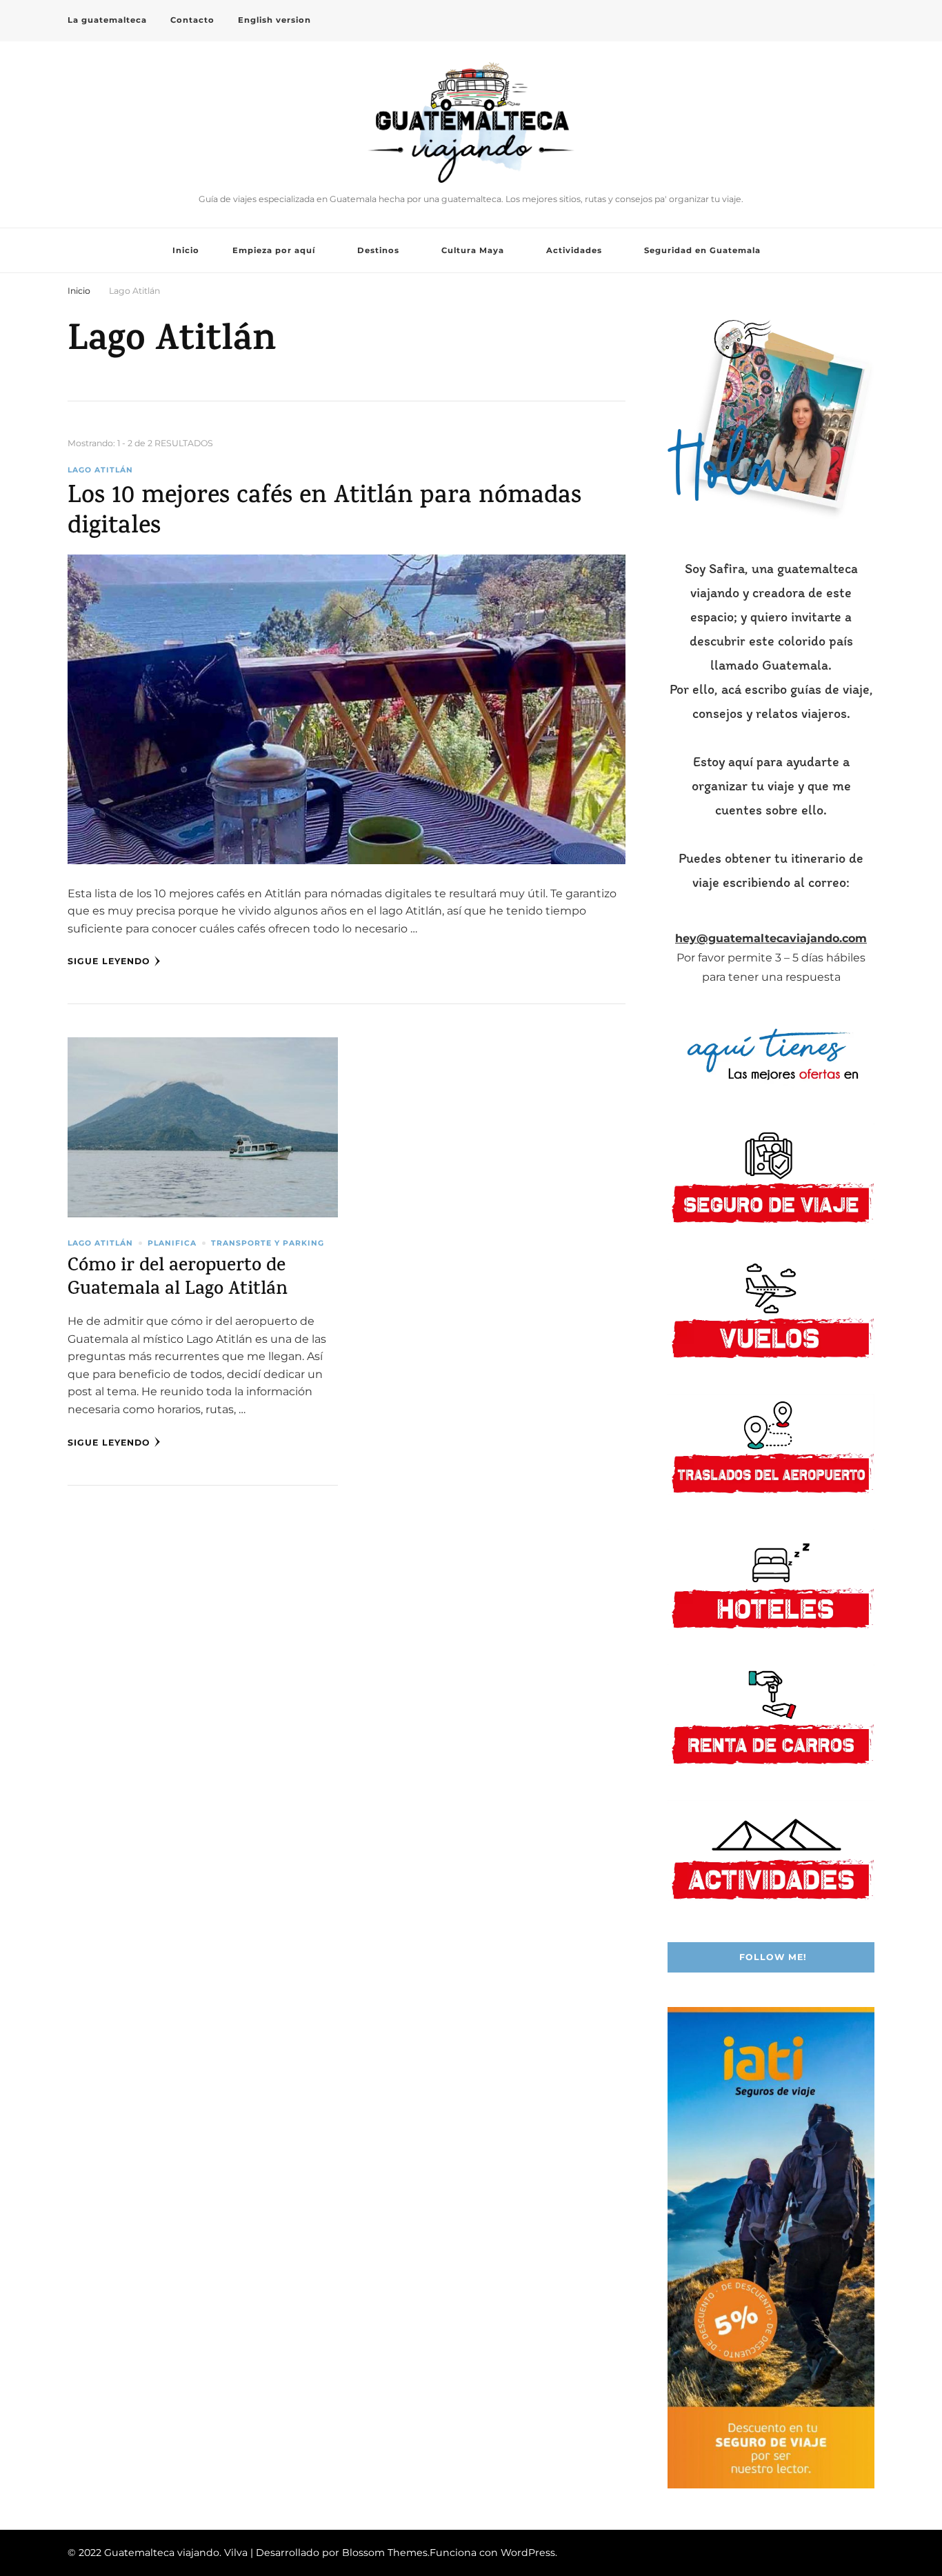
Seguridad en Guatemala (702, 250)
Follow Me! (773, 1957)
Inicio (186, 250)
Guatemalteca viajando (471, 187)
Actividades (574, 250)
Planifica (172, 1243)
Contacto (192, 20)
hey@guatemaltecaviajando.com (771, 938)
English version (274, 20)
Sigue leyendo (109, 961)
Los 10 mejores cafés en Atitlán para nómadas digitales (324, 513)
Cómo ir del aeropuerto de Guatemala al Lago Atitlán (178, 1279)
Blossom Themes (385, 2553)
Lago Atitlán (100, 470)
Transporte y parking (268, 1243)
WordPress (528, 2553)
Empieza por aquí (274, 250)
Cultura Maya (473, 250)
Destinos (378, 250)
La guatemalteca (107, 20)
